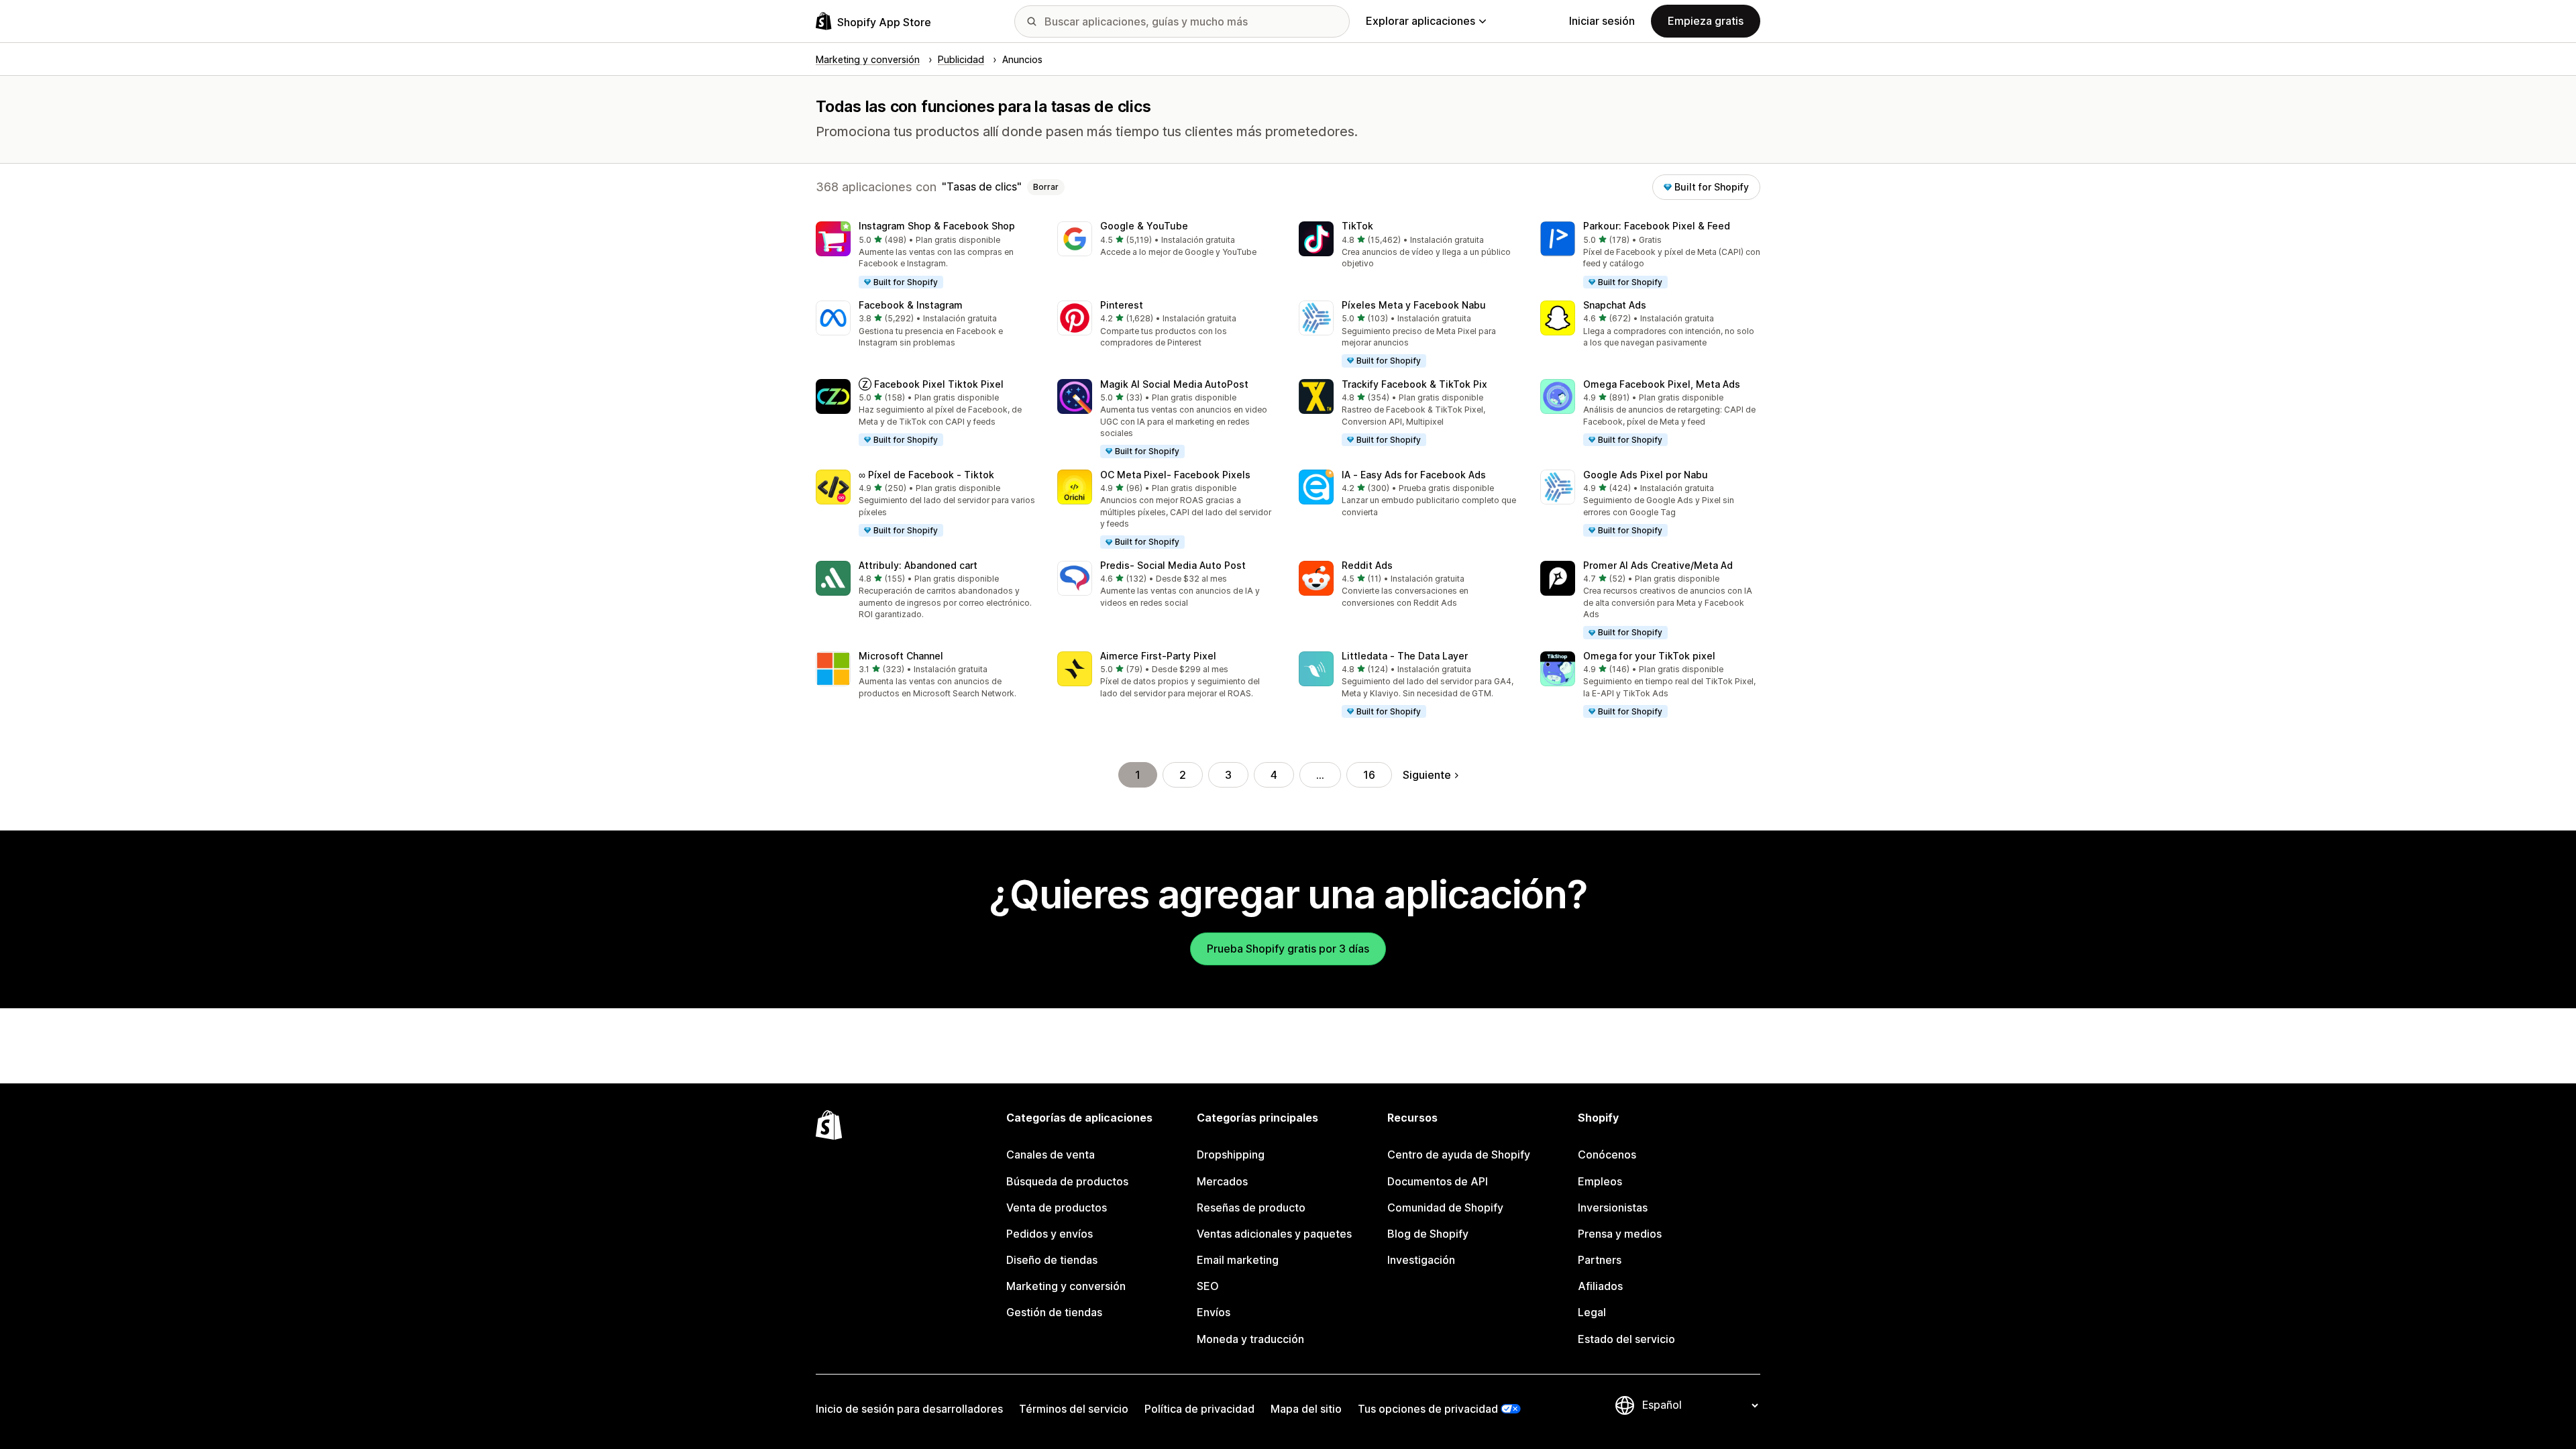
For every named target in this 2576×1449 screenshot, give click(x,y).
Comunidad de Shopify (1445, 1207)
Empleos (1600, 1181)
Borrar (1046, 187)
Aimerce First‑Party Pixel (1158, 656)
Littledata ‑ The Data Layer (1405, 656)
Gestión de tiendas (1054, 1312)
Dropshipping (1231, 1155)
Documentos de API (1438, 1181)
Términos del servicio (1074, 1409)
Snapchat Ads (1615, 305)
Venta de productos (1057, 1207)
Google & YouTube (1144, 226)
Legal (1592, 1312)
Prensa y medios (1620, 1234)
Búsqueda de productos (1067, 1181)
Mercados (1222, 1181)
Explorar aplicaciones (1420, 21)
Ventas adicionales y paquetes (1274, 1234)
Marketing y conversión (1066, 1286)
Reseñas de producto (1251, 1207)
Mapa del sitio (1306, 1409)
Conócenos (1607, 1155)
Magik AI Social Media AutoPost (1174, 384)
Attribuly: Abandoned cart (918, 565)
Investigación (1421, 1260)
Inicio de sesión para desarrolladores (909, 1409)
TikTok (1357, 226)
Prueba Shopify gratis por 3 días (1288, 949)
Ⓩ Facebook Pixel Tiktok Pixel (931, 384)
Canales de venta (1051, 1155)
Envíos (1214, 1312)
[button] (926, 256)
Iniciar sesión (1602, 21)
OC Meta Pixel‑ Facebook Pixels (1175, 475)
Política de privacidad (1199, 1409)
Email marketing (1238, 1260)
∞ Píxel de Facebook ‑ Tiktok (926, 475)
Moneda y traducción (1250, 1339)
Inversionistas (1613, 1207)
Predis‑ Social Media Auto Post (1173, 565)
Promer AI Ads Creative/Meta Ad (1658, 565)
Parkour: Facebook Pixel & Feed (1657, 226)
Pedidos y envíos (1050, 1234)
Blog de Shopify (1428, 1234)
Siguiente (1427, 775)
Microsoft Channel (901, 656)
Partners (1600, 1260)
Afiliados (1600, 1286)
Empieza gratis (1706, 21)
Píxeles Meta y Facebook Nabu (1414, 305)
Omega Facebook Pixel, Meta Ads (1662, 384)
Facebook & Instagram (911, 305)
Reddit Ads (1367, 565)
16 (1369, 775)
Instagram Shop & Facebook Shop (937, 226)
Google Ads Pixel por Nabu (1646, 475)
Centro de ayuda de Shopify (1459, 1155)
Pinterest (1122, 305)
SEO (1208, 1286)
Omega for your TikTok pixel (1649, 656)
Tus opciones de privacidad (1428, 1409)
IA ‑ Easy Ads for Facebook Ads (1414, 475)
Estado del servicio (1626, 1339)
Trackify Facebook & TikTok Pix (1414, 384)
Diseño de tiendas (1052, 1260)
